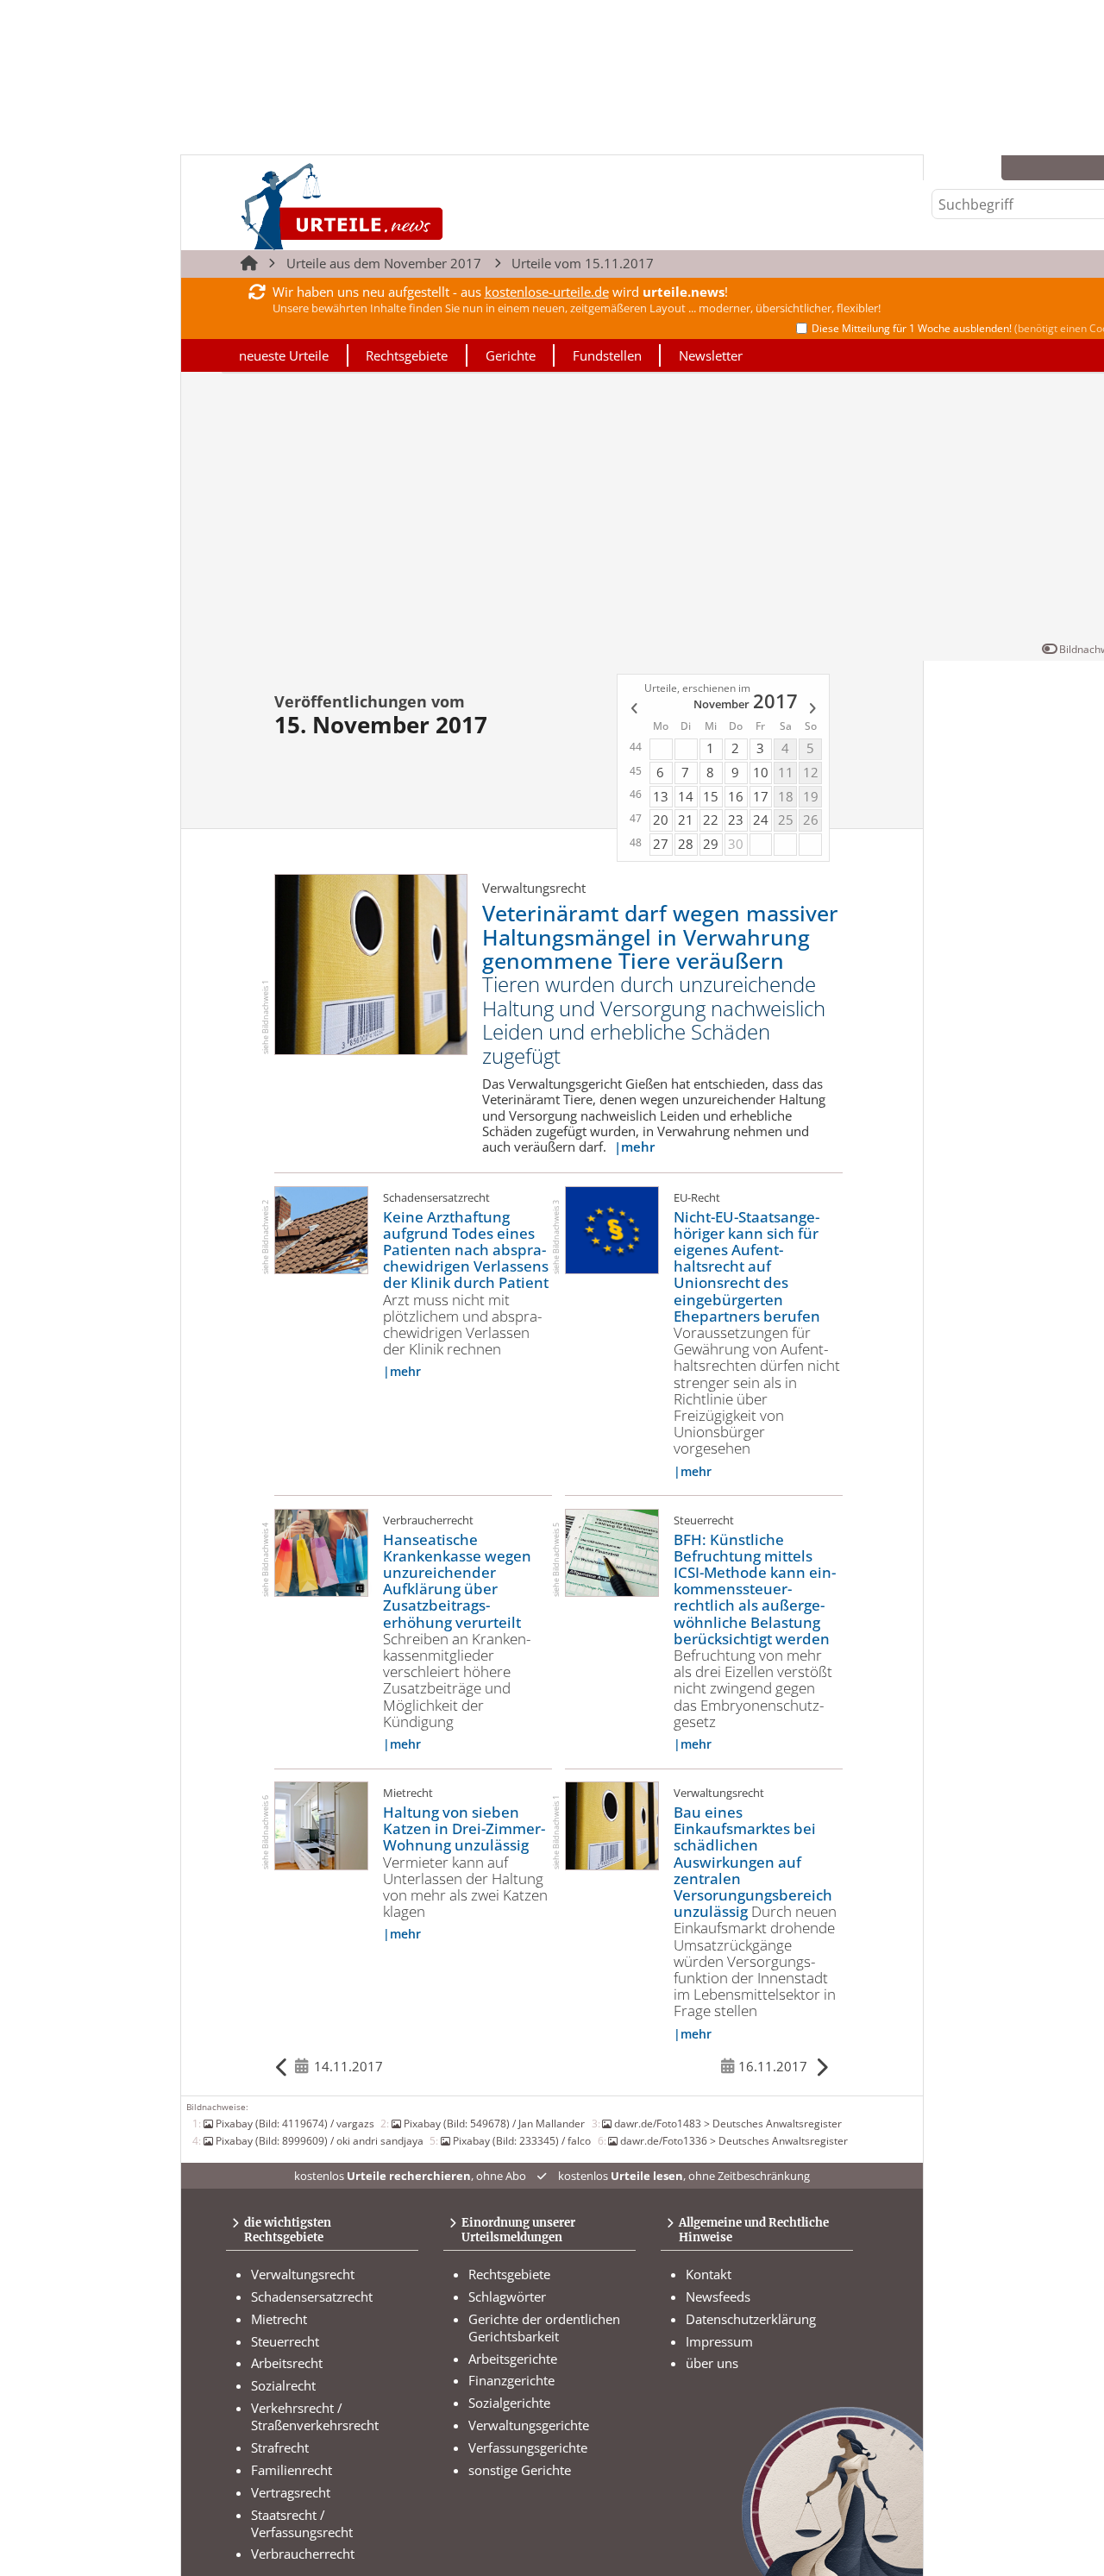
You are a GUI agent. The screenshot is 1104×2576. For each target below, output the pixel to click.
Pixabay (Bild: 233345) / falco (522, 2140)
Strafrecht (280, 2447)
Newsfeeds (718, 2296)
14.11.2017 (348, 2066)
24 (761, 820)
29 (711, 844)
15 (711, 796)
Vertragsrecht (291, 2492)
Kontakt (709, 2274)
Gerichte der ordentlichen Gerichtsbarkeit (544, 2328)
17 (761, 796)
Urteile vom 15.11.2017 (583, 263)
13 (661, 796)
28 (686, 844)
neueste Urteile (284, 355)
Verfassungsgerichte (528, 2447)
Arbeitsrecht (287, 2363)
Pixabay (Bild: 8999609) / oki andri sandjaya (320, 2140)
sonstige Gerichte (520, 2470)
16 (736, 796)
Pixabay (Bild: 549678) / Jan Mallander (494, 2123)
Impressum (719, 2341)
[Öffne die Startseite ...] (401, 206)
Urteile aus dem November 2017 (384, 263)
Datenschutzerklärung (751, 2319)
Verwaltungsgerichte (529, 2425)
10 (761, 772)
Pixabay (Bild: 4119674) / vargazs (295, 2123)
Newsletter (711, 355)
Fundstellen (607, 355)
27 (661, 844)
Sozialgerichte (509, 2403)
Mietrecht (279, 2319)
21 (686, 820)
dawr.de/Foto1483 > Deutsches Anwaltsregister (728, 2123)
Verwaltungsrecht (303, 2274)
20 (661, 820)
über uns (712, 2363)
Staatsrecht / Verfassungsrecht (302, 2523)
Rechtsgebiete (407, 355)
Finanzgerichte (511, 2380)
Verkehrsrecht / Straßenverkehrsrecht (315, 2416)
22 (711, 820)
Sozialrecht (283, 2385)
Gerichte (511, 355)
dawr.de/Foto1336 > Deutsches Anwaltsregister (734, 2140)
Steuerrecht (285, 2341)
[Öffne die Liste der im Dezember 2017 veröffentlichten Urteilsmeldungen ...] (814, 711)
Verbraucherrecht (303, 2554)
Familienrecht (292, 2470)
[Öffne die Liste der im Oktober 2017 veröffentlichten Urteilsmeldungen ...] (633, 711)
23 (736, 820)
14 (686, 796)
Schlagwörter (507, 2296)
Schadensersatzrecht (312, 2296)
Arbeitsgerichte (513, 2359)
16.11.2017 (773, 2066)
